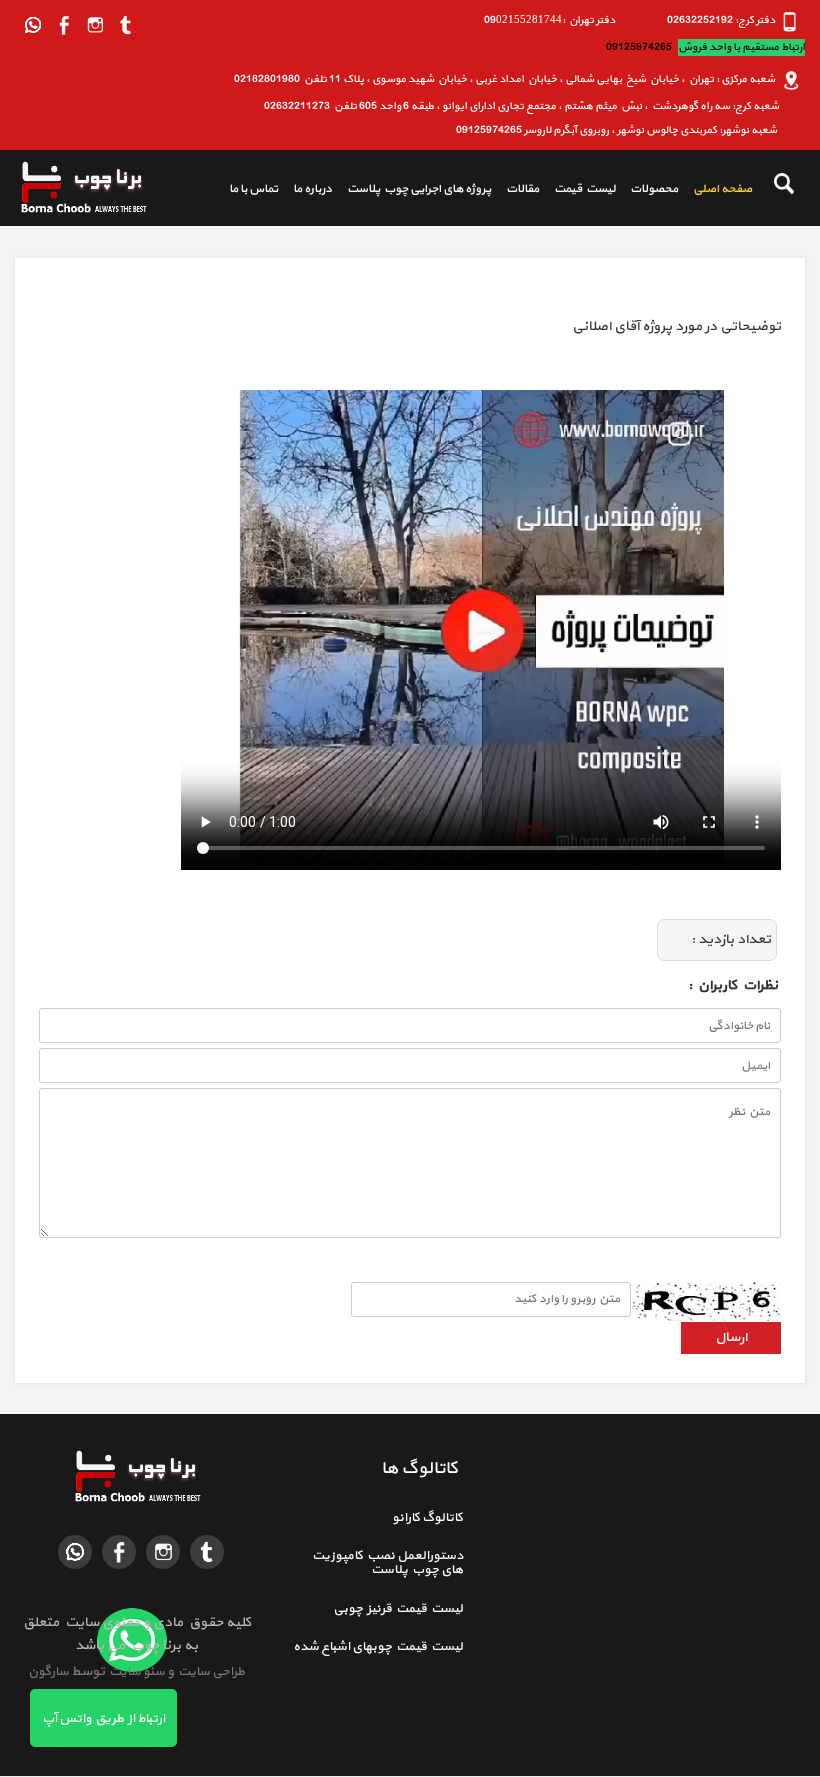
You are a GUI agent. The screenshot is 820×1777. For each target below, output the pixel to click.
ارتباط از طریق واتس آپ (103, 1719)
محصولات (654, 189)
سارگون (49, 1672)
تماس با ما (253, 189)
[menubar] (483, 190)
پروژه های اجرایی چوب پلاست (419, 189)
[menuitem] (715, 190)
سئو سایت (136, 1672)
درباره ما (312, 189)
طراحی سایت (209, 1672)
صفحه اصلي (722, 189)
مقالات (522, 189)
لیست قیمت (584, 189)
